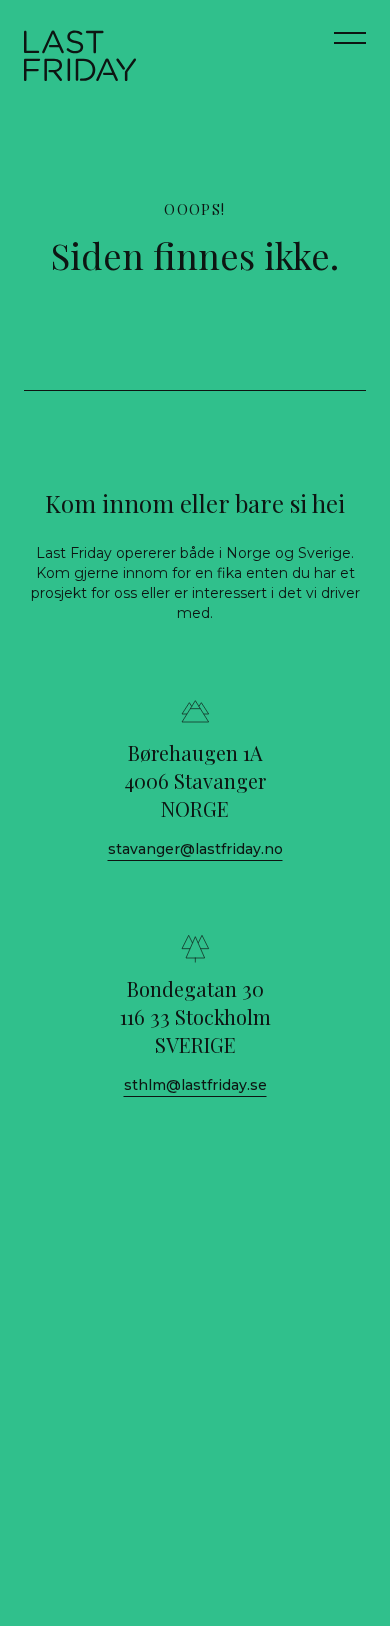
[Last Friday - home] (80, 56)
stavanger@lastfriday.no (195, 849)
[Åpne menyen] (350, 48)
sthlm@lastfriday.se (195, 1085)
